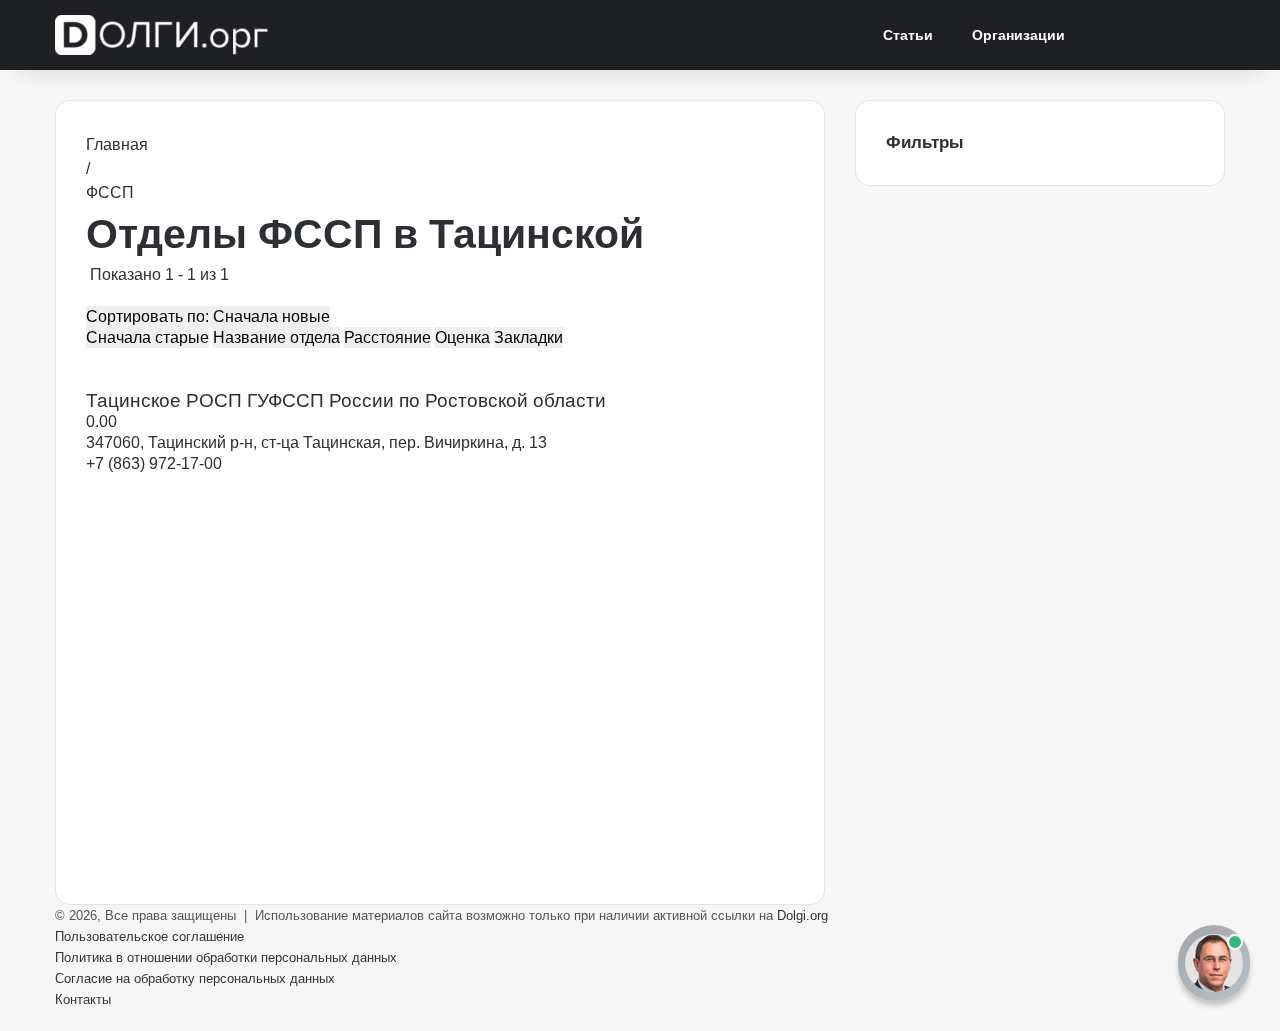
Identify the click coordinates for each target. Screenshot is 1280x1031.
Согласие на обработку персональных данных (195, 978)
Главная (117, 144)
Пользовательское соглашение (149, 936)
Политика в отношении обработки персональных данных (226, 957)
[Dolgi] (164, 35)
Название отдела (276, 337)
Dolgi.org (802, 915)
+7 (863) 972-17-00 (154, 463)
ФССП (110, 192)
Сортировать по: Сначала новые (208, 316)
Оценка (462, 337)
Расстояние (387, 337)
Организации (1018, 35)
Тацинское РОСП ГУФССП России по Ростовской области (346, 400)
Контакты (83, 999)
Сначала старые (147, 337)
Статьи (908, 35)
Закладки (528, 337)
